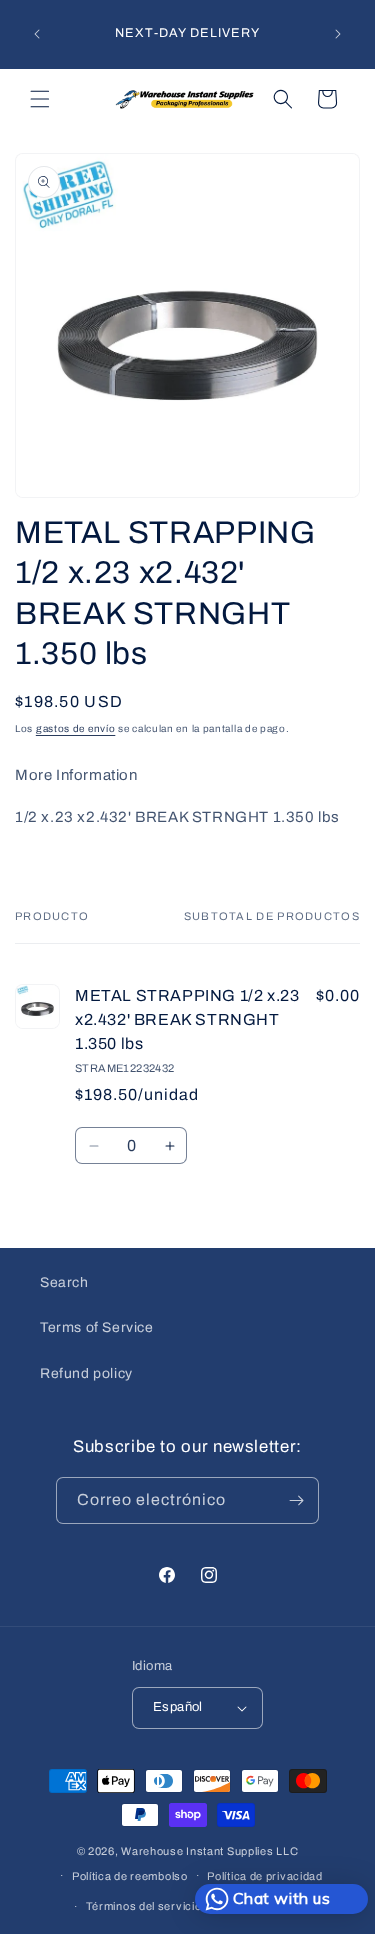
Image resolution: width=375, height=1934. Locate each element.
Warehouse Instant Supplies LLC (209, 1851)
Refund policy (86, 1373)
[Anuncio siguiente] (338, 34)
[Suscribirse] (296, 1500)
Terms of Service (97, 1327)
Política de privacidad (264, 1876)
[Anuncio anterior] (37, 34)
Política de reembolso (130, 1876)
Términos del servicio (144, 1906)
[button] (40, 99)
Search (64, 1282)
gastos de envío (76, 728)
